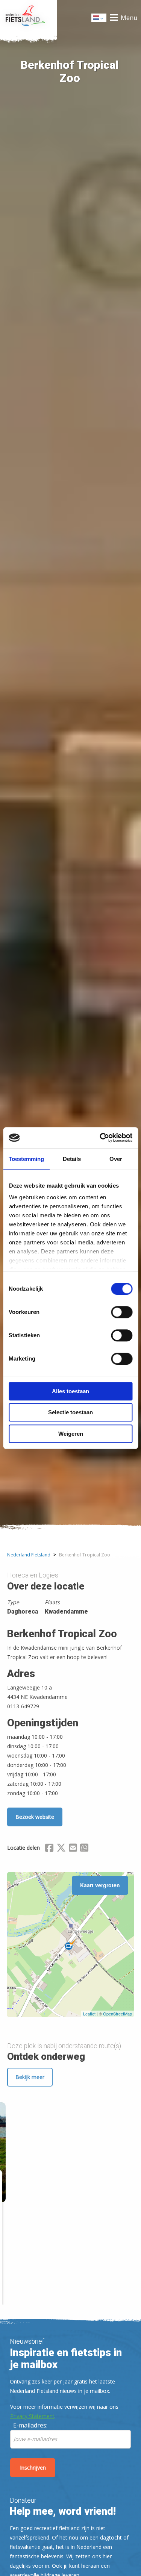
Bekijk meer (30, 2077)
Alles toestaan (70, 1391)
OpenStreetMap (117, 2014)
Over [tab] (116, 1159)
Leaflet (89, 2014)
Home (28, 18)
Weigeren (71, 1434)
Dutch (99, 20)
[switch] (122, 1315)
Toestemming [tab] (26, 1159)
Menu (129, 18)
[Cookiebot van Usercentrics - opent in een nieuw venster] (100, 1138)
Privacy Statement (32, 2416)
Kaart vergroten (100, 1885)
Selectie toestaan (70, 1412)
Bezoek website (35, 1817)
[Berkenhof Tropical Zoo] (70, 1945)
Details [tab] (72, 1159)
